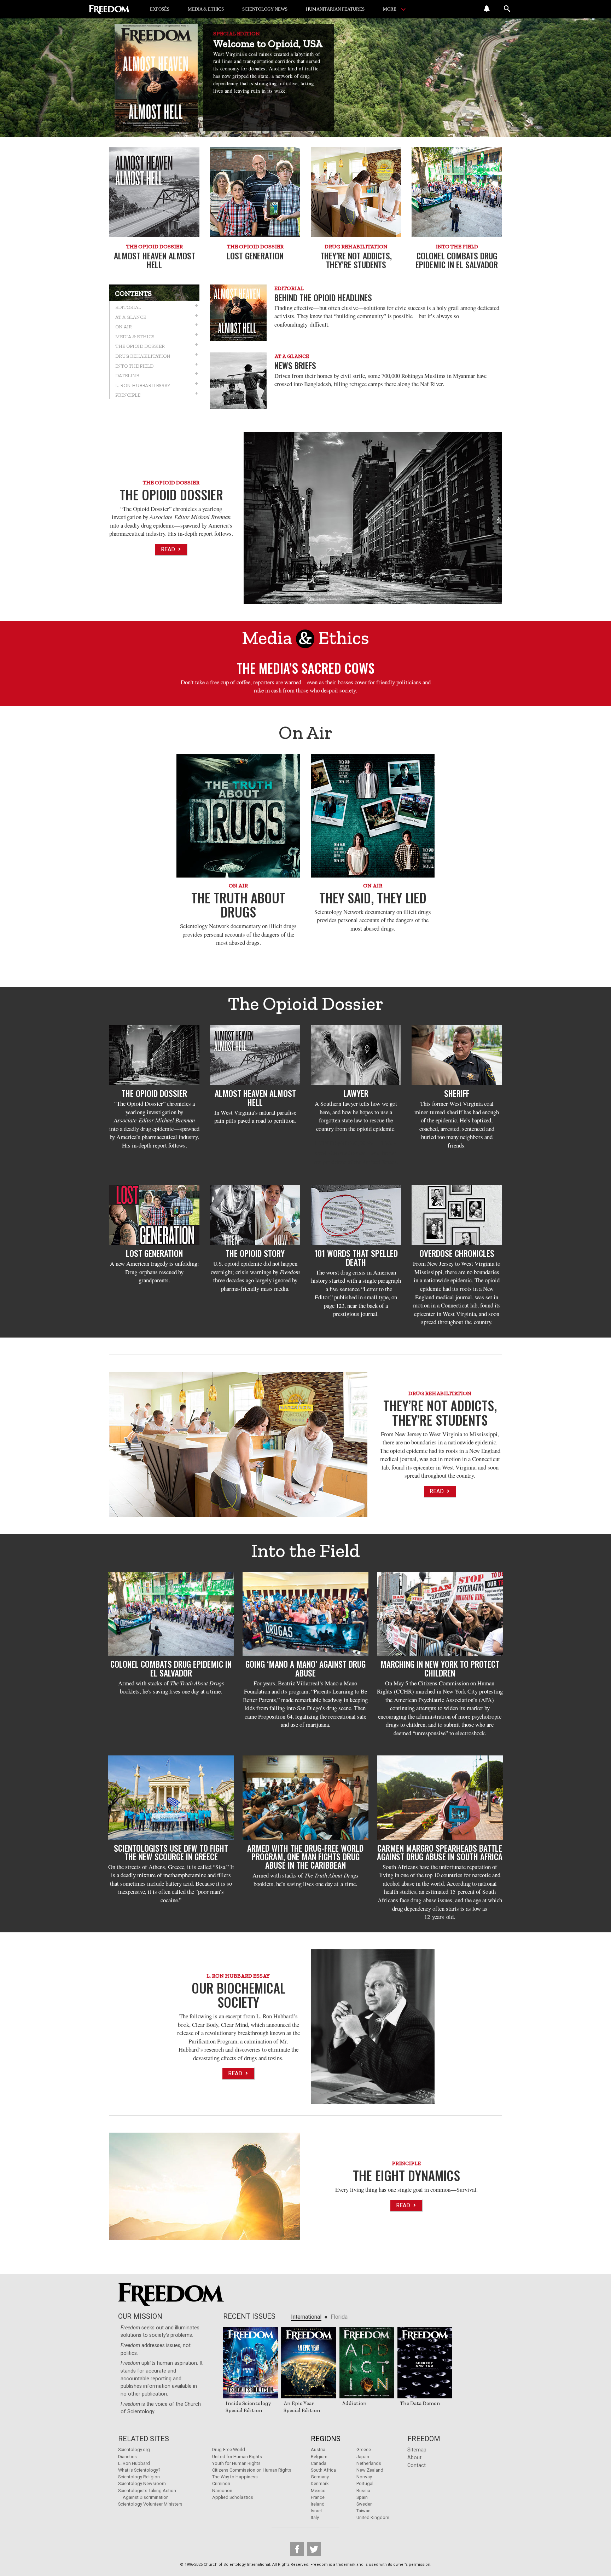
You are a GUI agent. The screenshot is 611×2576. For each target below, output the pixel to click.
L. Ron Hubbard (134, 2463)
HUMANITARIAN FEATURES (335, 9)
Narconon (222, 2491)
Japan (363, 2457)
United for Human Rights (237, 2457)
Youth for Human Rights (236, 2463)
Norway (364, 2477)
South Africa (323, 2470)
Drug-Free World (229, 2449)
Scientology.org (134, 2449)
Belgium (319, 2457)
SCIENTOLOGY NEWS (265, 9)
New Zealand (370, 2470)
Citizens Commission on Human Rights (252, 2470)
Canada (319, 2463)
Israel (316, 2511)
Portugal (365, 2483)
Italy (315, 2517)
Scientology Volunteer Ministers (150, 2504)
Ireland (318, 2504)
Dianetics (127, 2457)
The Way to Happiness (235, 2477)
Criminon (221, 2483)
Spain (362, 2497)
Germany (320, 2477)
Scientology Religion (139, 2477)
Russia (363, 2491)
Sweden (365, 2504)
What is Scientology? (139, 2470)
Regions (326, 2439)
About (414, 2458)
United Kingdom (373, 2517)
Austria (318, 2449)
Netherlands (369, 2463)
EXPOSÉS (160, 9)
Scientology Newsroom (142, 2483)
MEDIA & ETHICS (206, 9)
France (318, 2497)
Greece (364, 2449)
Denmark (320, 2483)
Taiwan (363, 2511)
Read (169, 549)
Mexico (318, 2491)
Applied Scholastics (233, 2497)
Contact (417, 2465)
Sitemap (417, 2450)
